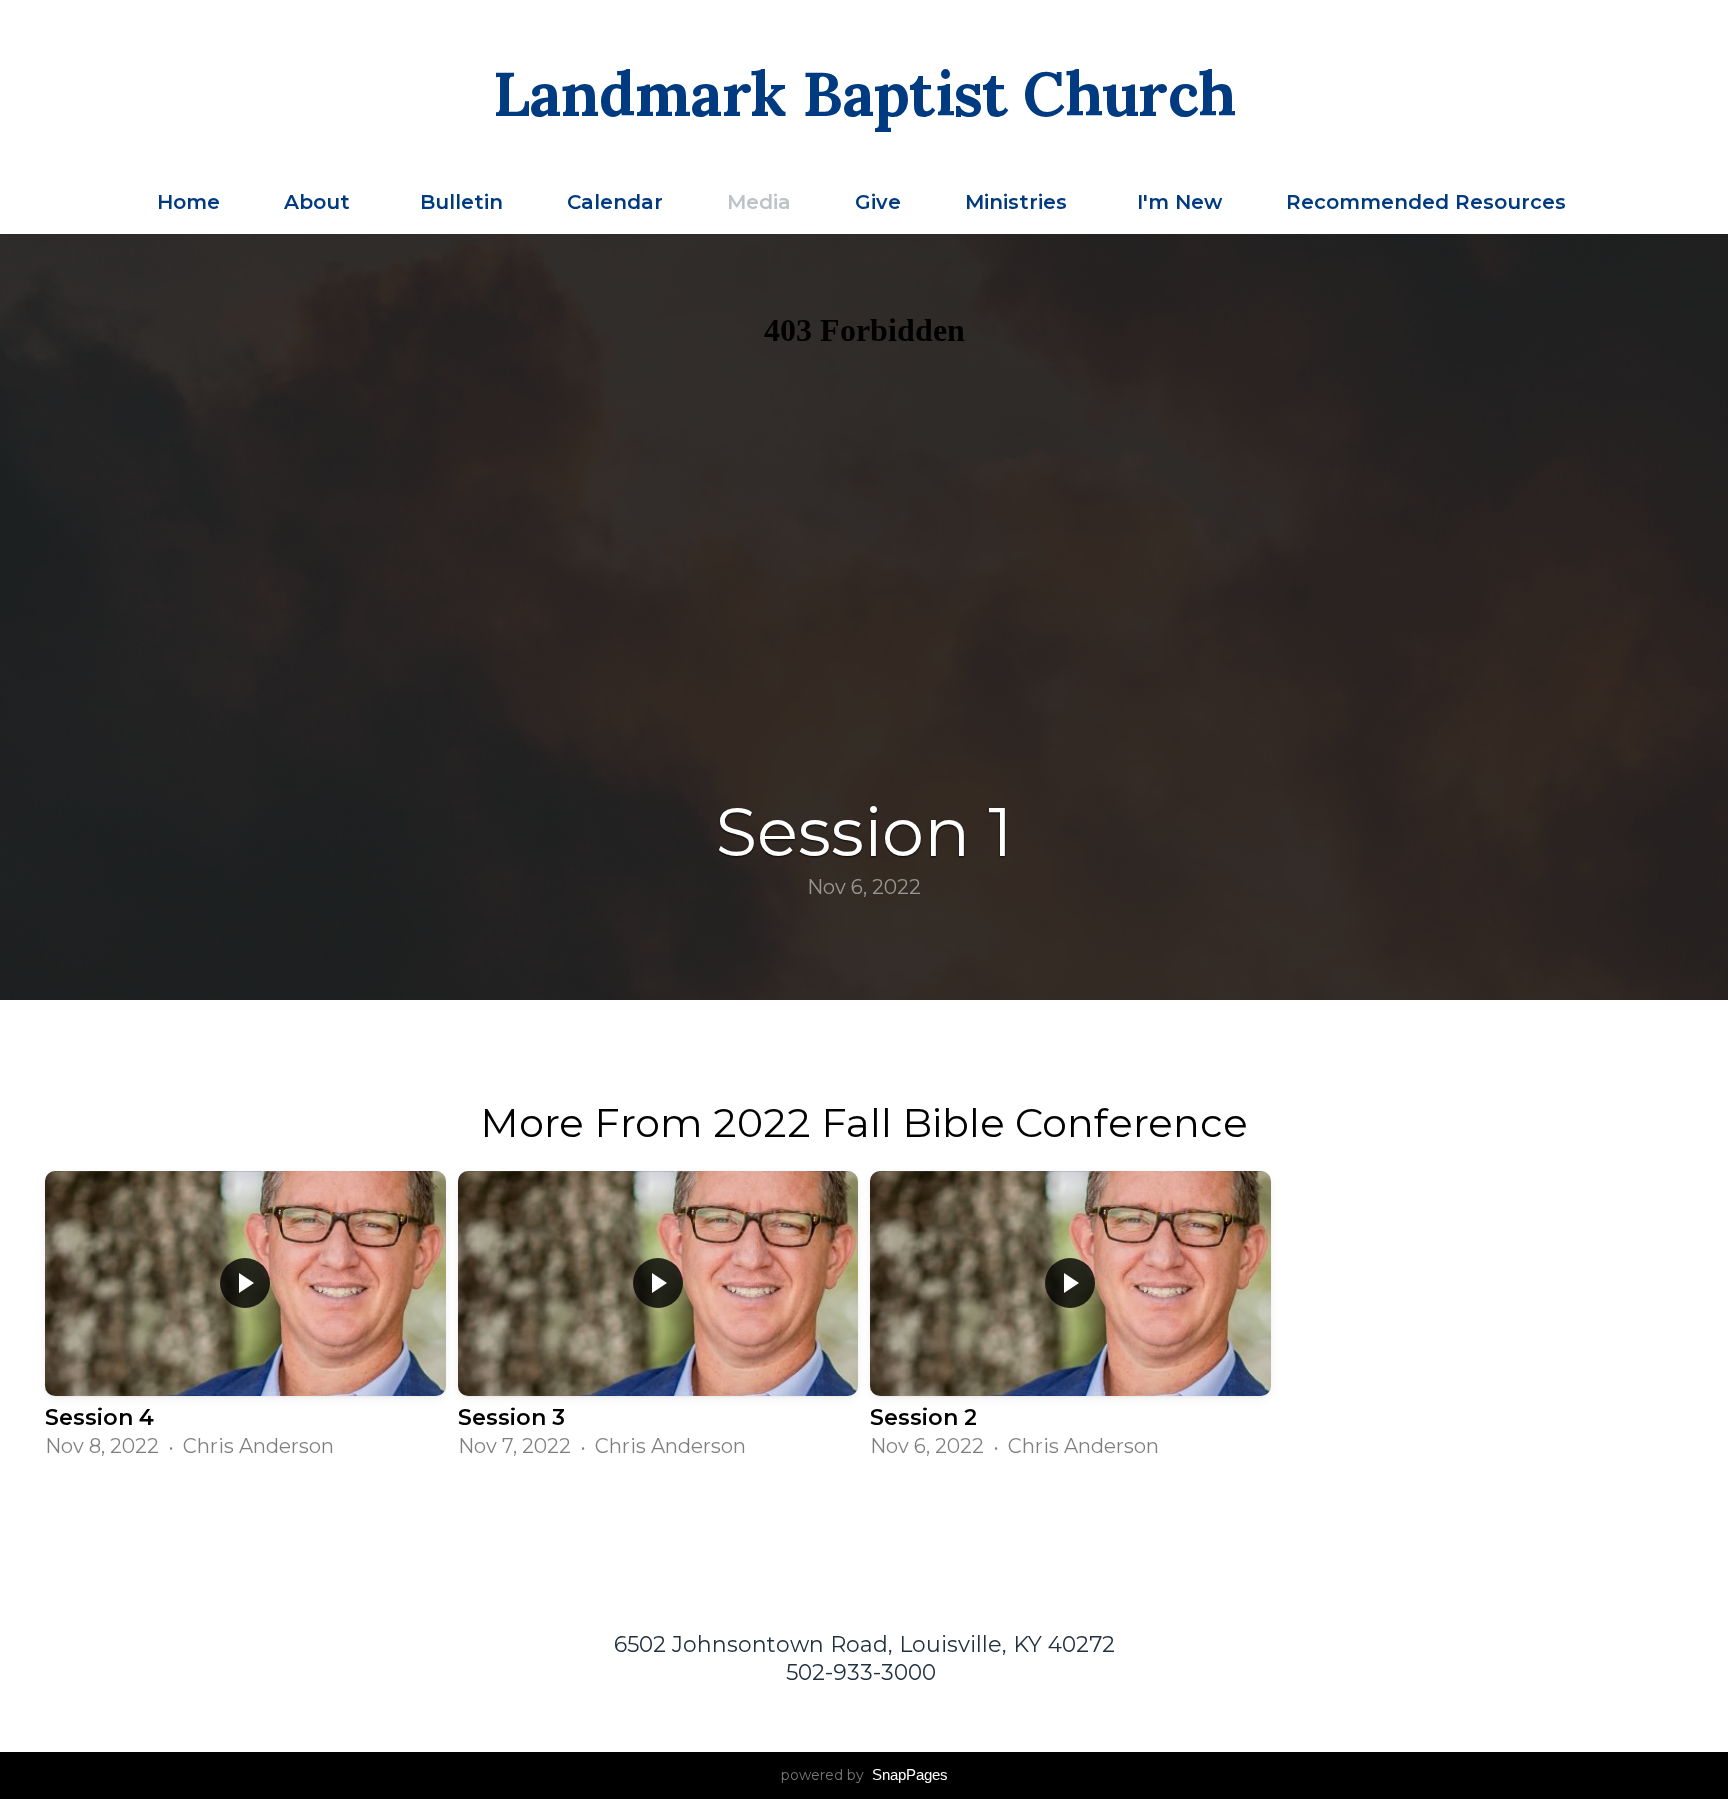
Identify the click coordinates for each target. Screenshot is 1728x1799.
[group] (245, 1316)
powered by (864, 1775)
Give (878, 202)
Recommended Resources (1429, 202)
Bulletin (461, 202)
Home (188, 202)
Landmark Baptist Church (864, 94)
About (320, 202)
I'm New (1179, 202)
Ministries (1019, 202)
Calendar (615, 202)
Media (759, 202)
